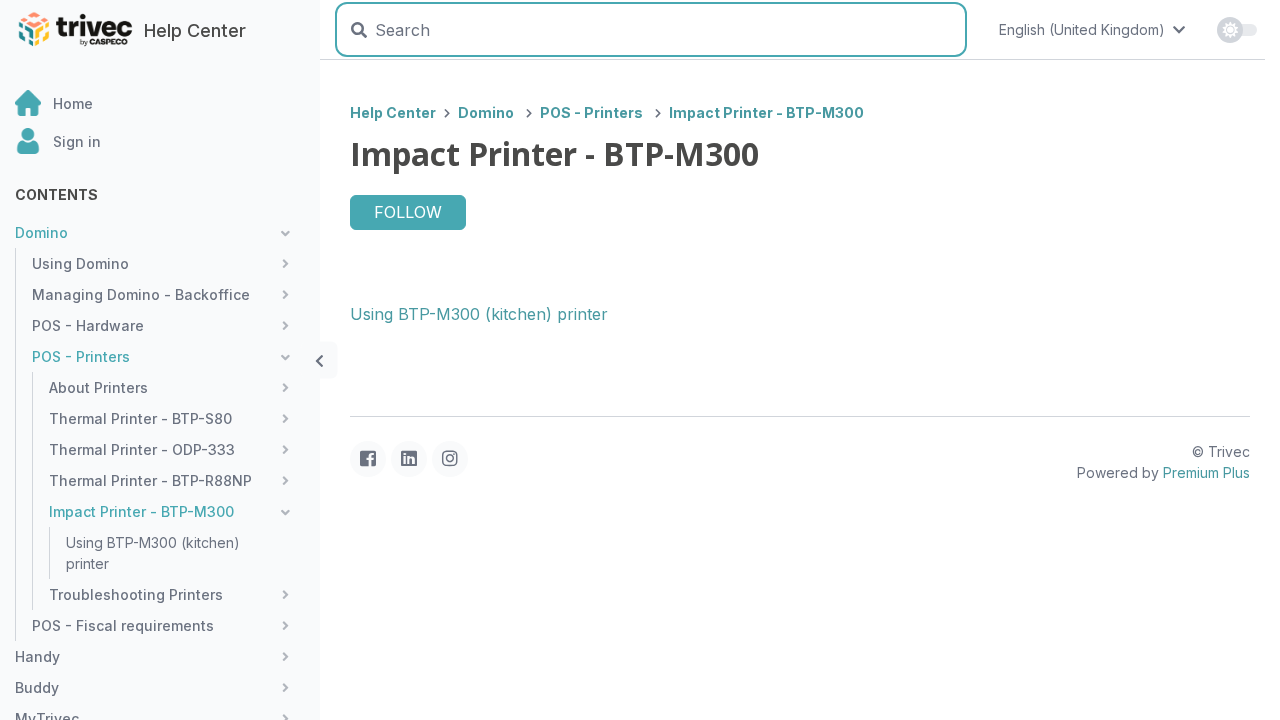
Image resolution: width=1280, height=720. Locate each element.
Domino (486, 112)
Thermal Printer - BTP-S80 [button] (140, 418)
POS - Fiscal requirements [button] (123, 625)
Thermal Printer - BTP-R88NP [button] (150, 480)
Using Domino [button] (80, 263)
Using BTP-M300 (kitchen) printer (479, 314)
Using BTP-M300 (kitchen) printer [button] (153, 553)
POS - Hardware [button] (88, 325)
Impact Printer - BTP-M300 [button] (141, 511)
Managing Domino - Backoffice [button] (141, 294)
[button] (167, 141)
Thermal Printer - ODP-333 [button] (142, 449)
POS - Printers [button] (81, 356)
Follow (408, 212)
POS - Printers (591, 112)
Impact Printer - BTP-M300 (766, 112)
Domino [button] (41, 232)
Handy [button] (37, 656)
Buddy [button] (37, 687)
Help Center (393, 112)
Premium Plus (1206, 472)
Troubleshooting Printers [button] (136, 594)
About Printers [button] (98, 387)
